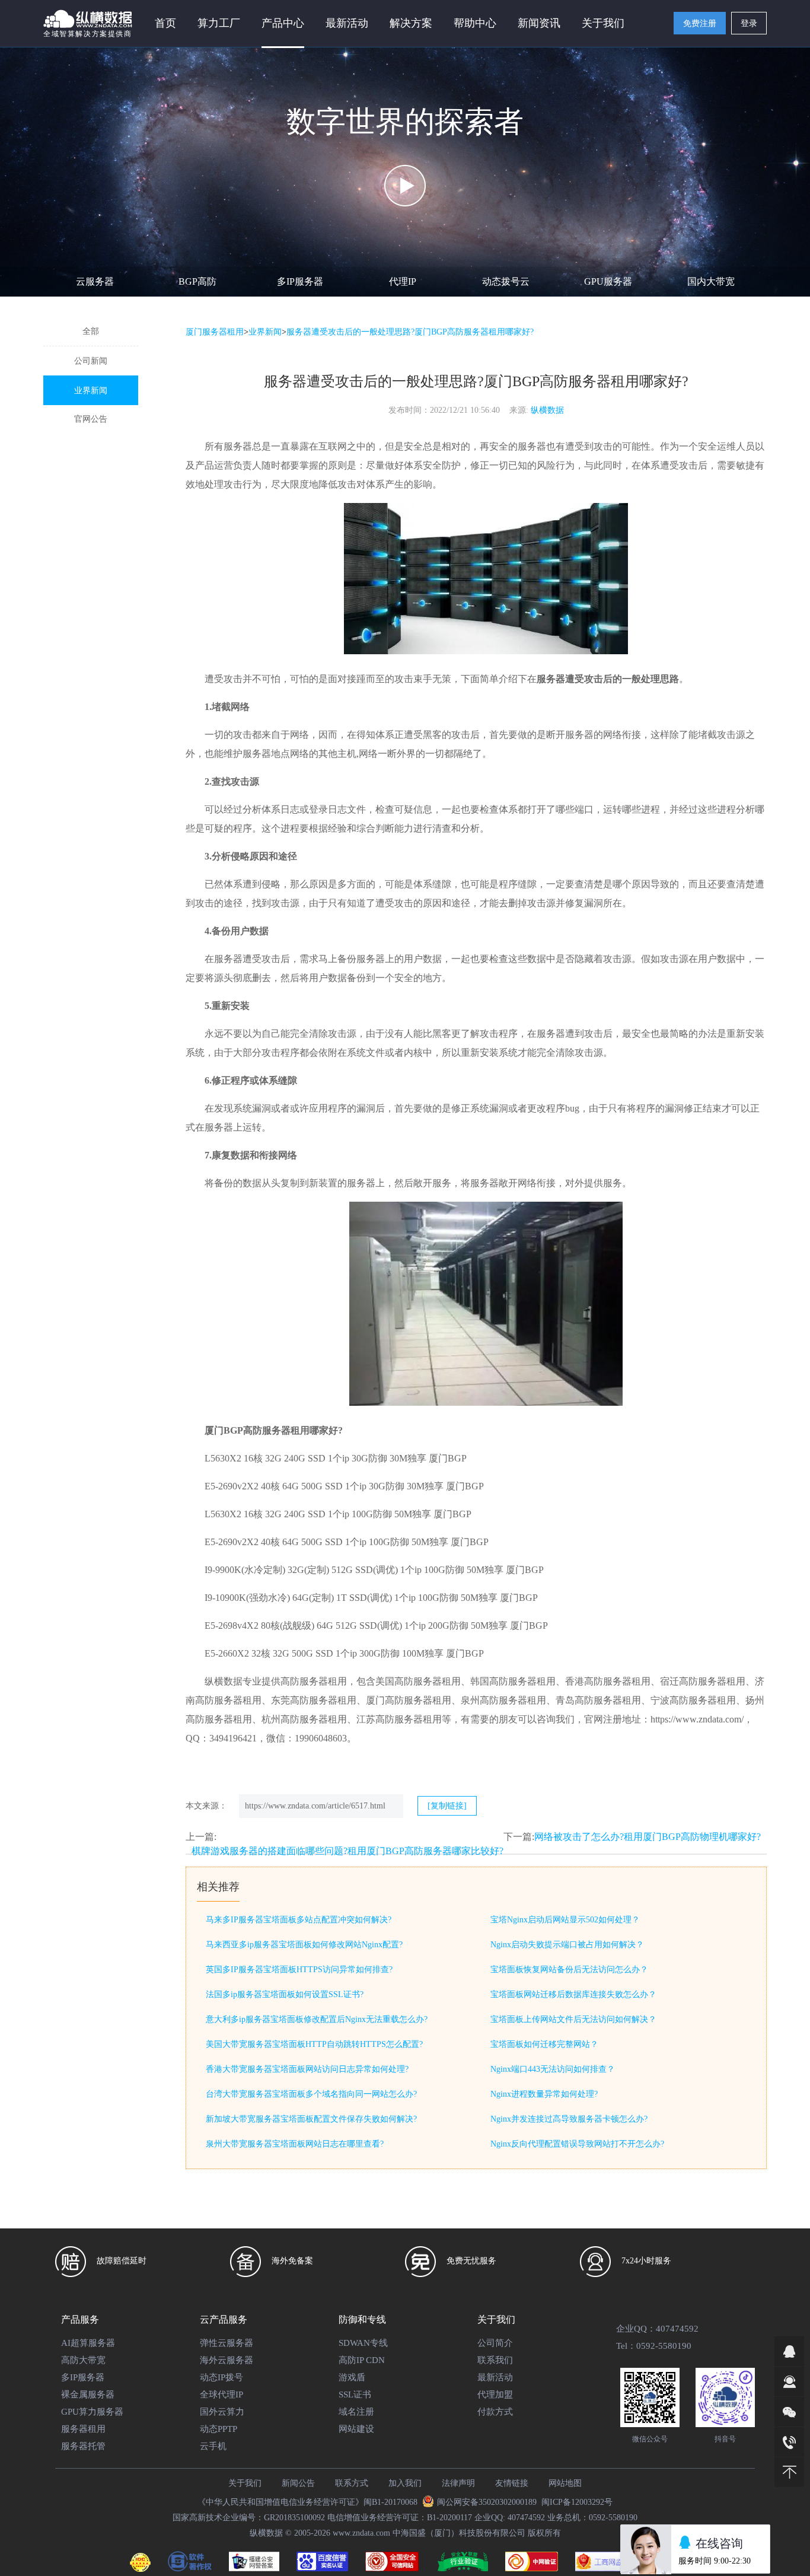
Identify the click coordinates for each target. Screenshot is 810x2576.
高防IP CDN (362, 2360)
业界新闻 (91, 391)
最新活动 (347, 23)
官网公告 (91, 419)
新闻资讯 (539, 23)
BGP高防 (197, 281)
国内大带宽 (711, 281)
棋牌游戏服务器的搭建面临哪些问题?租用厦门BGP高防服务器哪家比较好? (347, 1851)
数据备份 (347, 978)
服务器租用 (83, 2429)
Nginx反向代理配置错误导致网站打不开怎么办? (577, 2144)
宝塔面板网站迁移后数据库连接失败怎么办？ (573, 1994)
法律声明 (458, 2483)
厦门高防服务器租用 (409, 1700)
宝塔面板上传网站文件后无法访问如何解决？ (573, 2019)
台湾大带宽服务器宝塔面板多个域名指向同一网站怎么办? (311, 2094)
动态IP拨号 (221, 2377)
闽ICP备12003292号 (577, 2502)
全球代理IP (221, 2394)
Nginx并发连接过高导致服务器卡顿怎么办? (569, 2119)
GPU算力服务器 (92, 2412)
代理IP (403, 281)
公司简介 (495, 2343)
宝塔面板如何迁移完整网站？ (544, 2044)
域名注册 (356, 2412)
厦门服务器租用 (215, 332)
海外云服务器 (227, 2360)
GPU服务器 (608, 281)
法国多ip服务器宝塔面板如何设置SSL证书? (285, 1994)
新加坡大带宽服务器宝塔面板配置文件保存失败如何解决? (311, 2119)
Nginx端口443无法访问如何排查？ (553, 2069)
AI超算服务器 (88, 2343)
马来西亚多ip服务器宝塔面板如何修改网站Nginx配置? (304, 1945)
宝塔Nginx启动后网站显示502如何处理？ (565, 1920)
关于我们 (245, 2483)
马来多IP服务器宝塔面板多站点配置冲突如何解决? (299, 1920)
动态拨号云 (506, 281)
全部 (91, 331)
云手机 (213, 2446)
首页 (165, 23)
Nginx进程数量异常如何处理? (544, 2094)
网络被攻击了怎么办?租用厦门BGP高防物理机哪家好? (648, 1837)
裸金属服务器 (88, 2394)
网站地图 (565, 2483)
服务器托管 (83, 2446)
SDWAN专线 (363, 2343)
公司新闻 (91, 361)
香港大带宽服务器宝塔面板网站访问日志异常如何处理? (307, 2069)
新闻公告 (298, 2483)
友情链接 (512, 2483)
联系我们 (495, 2360)
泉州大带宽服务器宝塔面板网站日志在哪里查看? (295, 2144)
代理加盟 (495, 2394)
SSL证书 (355, 2394)
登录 (749, 23)
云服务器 (95, 281)
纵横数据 (547, 410)
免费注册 (700, 23)
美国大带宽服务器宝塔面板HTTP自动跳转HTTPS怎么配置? (314, 2044)
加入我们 (405, 2483)
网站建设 (356, 2429)
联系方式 (352, 2483)
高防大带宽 (83, 2360)
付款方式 (495, 2412)
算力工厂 (219, 23)
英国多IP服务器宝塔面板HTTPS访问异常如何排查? (299, 1970)
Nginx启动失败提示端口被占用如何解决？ (567, 1945)
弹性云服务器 (227, 2343)
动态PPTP (219, 2429)
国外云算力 (222, 2412)
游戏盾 (352, 2377)
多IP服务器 (300, 281)
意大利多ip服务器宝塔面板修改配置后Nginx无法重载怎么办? (317, 2019)
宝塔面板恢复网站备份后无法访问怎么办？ (569, 1970)
